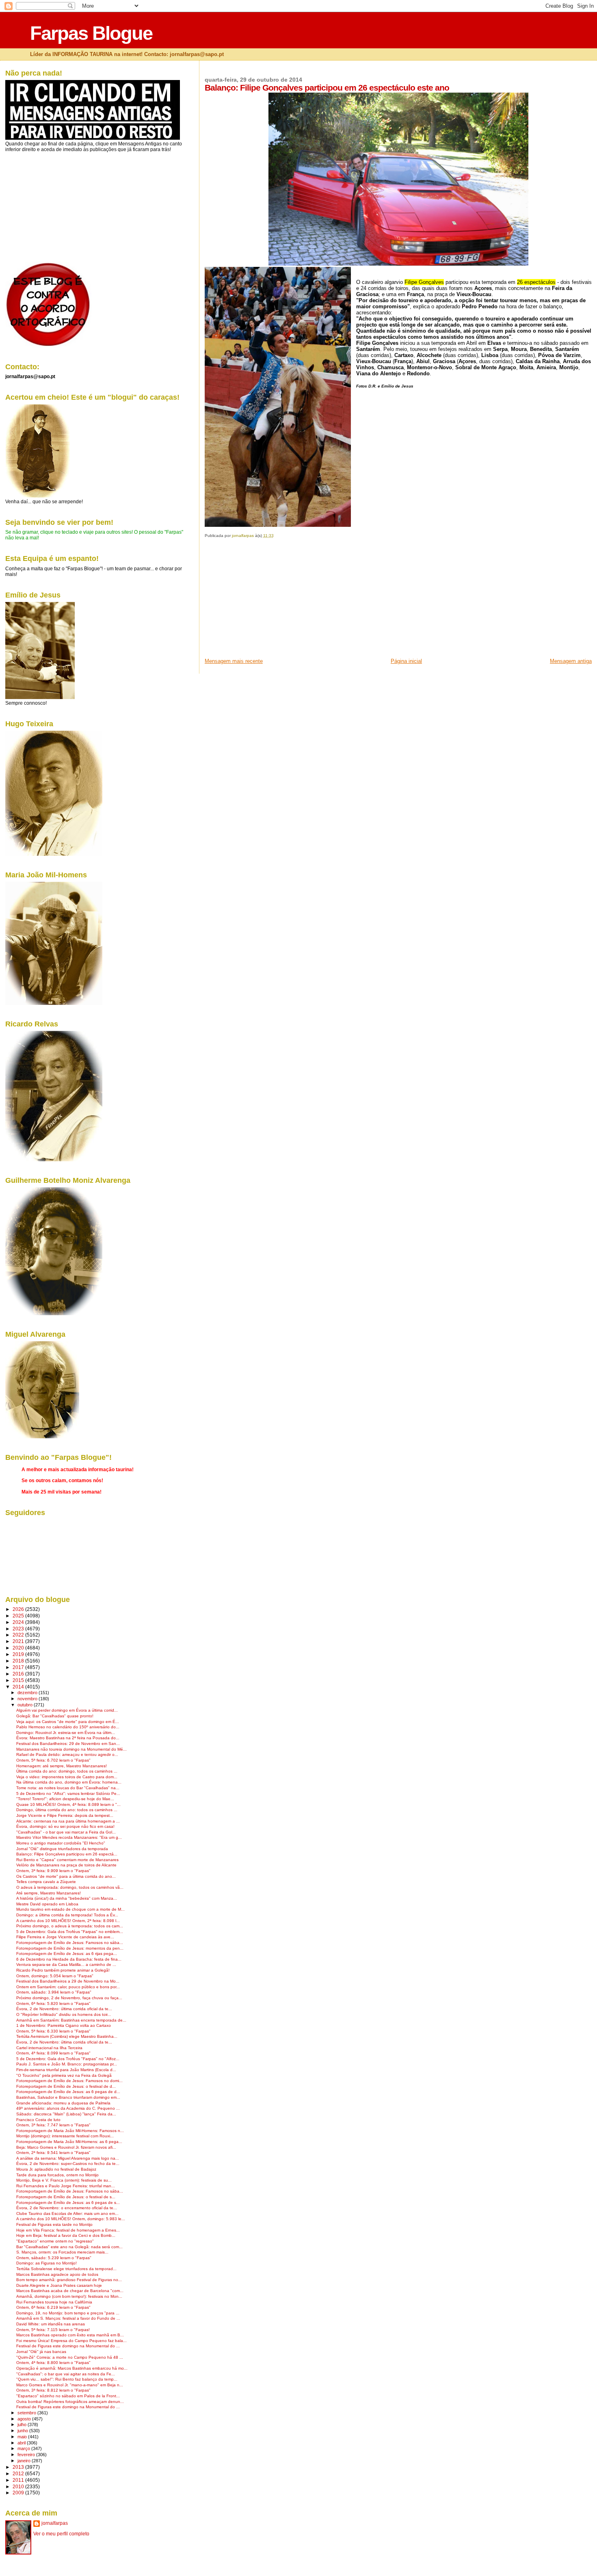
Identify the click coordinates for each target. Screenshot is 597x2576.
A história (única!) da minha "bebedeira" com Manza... (67, 1898)
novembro (28, 1699)
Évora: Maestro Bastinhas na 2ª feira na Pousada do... (68, 1738)
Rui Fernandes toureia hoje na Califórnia (54, 2302)
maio (23, 2437)
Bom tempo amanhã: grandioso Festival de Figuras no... (69, 2280)
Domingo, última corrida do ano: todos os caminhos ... (67, 1810)
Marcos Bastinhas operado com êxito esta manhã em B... (70, 2335)
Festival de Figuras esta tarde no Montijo (54, 2224)
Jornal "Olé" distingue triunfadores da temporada (62, 1849)
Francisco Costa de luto (38, 2120)
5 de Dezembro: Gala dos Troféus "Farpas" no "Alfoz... (68, 2059)
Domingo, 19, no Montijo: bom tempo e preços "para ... (68, 2313)
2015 (19, 1680)
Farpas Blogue (91, 33)
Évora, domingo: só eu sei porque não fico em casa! (65, 1826)
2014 (19, 1687)
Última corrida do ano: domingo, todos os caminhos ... (67, 1771)
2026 (19, 1609)
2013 (19, 2467)
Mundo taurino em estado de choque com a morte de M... (70, 1909)
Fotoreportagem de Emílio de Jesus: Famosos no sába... (70, 1943)
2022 (19, 1635)
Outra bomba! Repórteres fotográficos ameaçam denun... (70, 2402)
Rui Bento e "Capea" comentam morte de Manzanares (67, 1860)
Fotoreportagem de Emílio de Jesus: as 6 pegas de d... (68, 2092)
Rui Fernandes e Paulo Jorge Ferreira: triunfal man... (66, 2186)
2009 (19, 2493)
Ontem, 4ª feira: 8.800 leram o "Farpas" (53, 2363)
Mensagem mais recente (234, 661)
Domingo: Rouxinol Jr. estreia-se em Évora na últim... (66, 1733)
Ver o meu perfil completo (61, 2534)
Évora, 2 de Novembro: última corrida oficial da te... (64, 2009)
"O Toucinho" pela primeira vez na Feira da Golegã (64, 2075)
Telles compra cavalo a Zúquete (46, 1882)
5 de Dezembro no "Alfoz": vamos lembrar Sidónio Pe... (68, 1793)
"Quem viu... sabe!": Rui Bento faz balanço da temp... (67, 2379)
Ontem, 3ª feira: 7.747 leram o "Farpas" (53, 2125)
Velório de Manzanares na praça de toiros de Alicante (66, 1865)
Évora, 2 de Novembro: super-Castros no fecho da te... (68, 2164)
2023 (19, 1629)
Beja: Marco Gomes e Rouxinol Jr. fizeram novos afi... (66, 2147)
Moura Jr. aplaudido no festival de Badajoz (56, 2169)
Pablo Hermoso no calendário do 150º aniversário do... (68, 1727)
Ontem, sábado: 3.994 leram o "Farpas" (54, 1992)
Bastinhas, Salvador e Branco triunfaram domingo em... (68, 2097)
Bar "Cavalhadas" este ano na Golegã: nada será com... (69, 2247)
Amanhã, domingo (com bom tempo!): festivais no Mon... (69, 2296)
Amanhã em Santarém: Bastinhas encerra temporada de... (71, 2020)
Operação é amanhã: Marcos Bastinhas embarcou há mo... (72, 2368)
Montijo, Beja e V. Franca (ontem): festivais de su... (64, 2180)
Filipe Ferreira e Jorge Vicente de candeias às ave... (65, 1937)
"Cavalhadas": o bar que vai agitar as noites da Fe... (66, 2374)
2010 (19, 2486)
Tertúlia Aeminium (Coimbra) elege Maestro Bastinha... (67, 2036)
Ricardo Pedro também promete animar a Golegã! (63, 1970)
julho (23, 2424)
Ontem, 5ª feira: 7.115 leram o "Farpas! (53, 2330)
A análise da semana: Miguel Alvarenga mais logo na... (68, 2158)
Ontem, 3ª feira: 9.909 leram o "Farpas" (53, 1871)
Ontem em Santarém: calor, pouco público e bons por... (68, 1987)
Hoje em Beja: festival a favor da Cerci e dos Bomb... (66, 2235)
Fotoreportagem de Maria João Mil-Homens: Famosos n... (70, 2131)
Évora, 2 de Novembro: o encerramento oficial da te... (67, 2208)
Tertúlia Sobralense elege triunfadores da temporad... (66, 2269)
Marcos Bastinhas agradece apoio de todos (57, 2274)
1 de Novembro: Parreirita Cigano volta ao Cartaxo (64, 2025)
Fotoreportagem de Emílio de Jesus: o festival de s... (66, 2197)
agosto (25, 2419)
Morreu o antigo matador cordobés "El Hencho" (61, 1843)
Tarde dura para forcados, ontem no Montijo (57, 2175)
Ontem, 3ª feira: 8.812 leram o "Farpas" (53, 2390)
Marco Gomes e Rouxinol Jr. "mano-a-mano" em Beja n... (70, 2385)
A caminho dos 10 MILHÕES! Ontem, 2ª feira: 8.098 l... (68, 1921)
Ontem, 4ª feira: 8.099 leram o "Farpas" (53, 2053)
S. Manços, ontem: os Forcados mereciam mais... (62, 2252)
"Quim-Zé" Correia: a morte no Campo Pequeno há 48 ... (70, 2357)
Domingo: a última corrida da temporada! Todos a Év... (67, 1915)
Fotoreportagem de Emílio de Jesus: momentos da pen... (70, 1948)
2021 (19, 1641)
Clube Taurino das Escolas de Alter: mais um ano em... (67, 2213)
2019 (19, 1654)
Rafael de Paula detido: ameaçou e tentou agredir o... (67, 1754)
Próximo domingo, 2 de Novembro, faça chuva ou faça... (69, 1998)
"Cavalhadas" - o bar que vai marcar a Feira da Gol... (66, 1832)
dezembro (28, 1693)
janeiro (25, 2461)
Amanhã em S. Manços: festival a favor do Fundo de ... (68, 2318)
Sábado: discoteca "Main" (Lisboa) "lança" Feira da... (66, 2114)
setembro (27, 2413)
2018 (19, 1661)
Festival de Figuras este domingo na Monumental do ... (68, 2346)
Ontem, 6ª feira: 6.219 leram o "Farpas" (53, 2307)
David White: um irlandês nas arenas (51, 2324)
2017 (19, 1667)
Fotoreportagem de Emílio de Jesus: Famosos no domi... (69, 2081)
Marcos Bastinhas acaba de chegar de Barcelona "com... (70, 2291)
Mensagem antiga (571, 661)
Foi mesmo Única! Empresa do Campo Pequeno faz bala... (71, 2341)
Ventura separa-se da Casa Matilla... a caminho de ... (66, 1964)
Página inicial (406, 661)
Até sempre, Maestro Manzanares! (49, 1893)
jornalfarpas (55, 2523)
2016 (19, 1674)
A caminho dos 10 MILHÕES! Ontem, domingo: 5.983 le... (71, 2219)
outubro (26, 1705)
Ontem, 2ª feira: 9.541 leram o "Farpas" (53, 2153)
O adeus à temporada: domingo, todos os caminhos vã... (70, 1887)
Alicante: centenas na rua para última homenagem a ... (68, 1821)
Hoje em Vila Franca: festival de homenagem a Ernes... (68, 2230)
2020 (19, 1648)
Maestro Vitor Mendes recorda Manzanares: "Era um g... (69, 1837)
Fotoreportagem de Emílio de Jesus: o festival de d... (66, 2086)
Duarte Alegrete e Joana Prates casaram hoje (59, 2285)
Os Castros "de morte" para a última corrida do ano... (66, 1876)
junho (23, 2431)
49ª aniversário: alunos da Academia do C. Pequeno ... (68, 2108)
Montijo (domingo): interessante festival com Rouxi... (65, 2136)
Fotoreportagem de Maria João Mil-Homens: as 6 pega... (69, 2142)
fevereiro (27, 2455)
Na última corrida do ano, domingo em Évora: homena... (69, 1782)
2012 (19, 2473)
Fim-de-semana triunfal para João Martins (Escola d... (66, 2070)
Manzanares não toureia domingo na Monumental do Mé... (71, 1749)
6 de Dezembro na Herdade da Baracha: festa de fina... (69, 1959)
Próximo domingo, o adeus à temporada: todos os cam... (70, 1926)
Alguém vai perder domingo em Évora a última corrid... (67, 1710)
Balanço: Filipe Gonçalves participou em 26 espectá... (67, 1854)
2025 (19, 1616)
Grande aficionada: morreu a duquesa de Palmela (63, 2103)
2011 (19, 2480)
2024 (19, 1622)
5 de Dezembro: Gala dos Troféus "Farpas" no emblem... (70, 1932)
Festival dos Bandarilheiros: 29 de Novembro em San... (68, 1744)
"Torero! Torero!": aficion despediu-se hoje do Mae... (65, 1799)
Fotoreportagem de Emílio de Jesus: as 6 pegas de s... (68, 2203)
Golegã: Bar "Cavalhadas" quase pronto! (55, 1716)
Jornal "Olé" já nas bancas (41, 2352)
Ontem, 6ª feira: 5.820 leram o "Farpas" (53, 2003)
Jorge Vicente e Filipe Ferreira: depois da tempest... (65, 1815)
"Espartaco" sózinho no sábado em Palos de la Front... (68, 2396)
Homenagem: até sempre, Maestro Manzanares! (62, 1766)
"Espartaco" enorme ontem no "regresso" (55, 2241)
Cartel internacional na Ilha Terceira (49, 2048)
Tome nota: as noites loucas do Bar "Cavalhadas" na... (68, 1788)
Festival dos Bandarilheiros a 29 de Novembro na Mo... (68, 1981)
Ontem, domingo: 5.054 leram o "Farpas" (55, 1976)
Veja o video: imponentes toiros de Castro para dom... (67, 1777)
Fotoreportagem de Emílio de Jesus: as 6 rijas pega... (67, 1954)
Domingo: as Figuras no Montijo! (47, 2263)
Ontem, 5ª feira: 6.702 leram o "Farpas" (53, 1760)
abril (22, 2443)
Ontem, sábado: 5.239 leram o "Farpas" (54, 2258)
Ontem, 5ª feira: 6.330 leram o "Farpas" (53, 2031)
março (24, 2448)
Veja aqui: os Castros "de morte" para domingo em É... (68, 1722)
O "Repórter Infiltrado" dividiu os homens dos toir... (64, 2014)
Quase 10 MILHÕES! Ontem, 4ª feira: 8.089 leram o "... (68, 1804)
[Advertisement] (266, 601)
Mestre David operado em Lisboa (47, 1904)
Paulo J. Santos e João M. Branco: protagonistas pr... (67, 2064)
